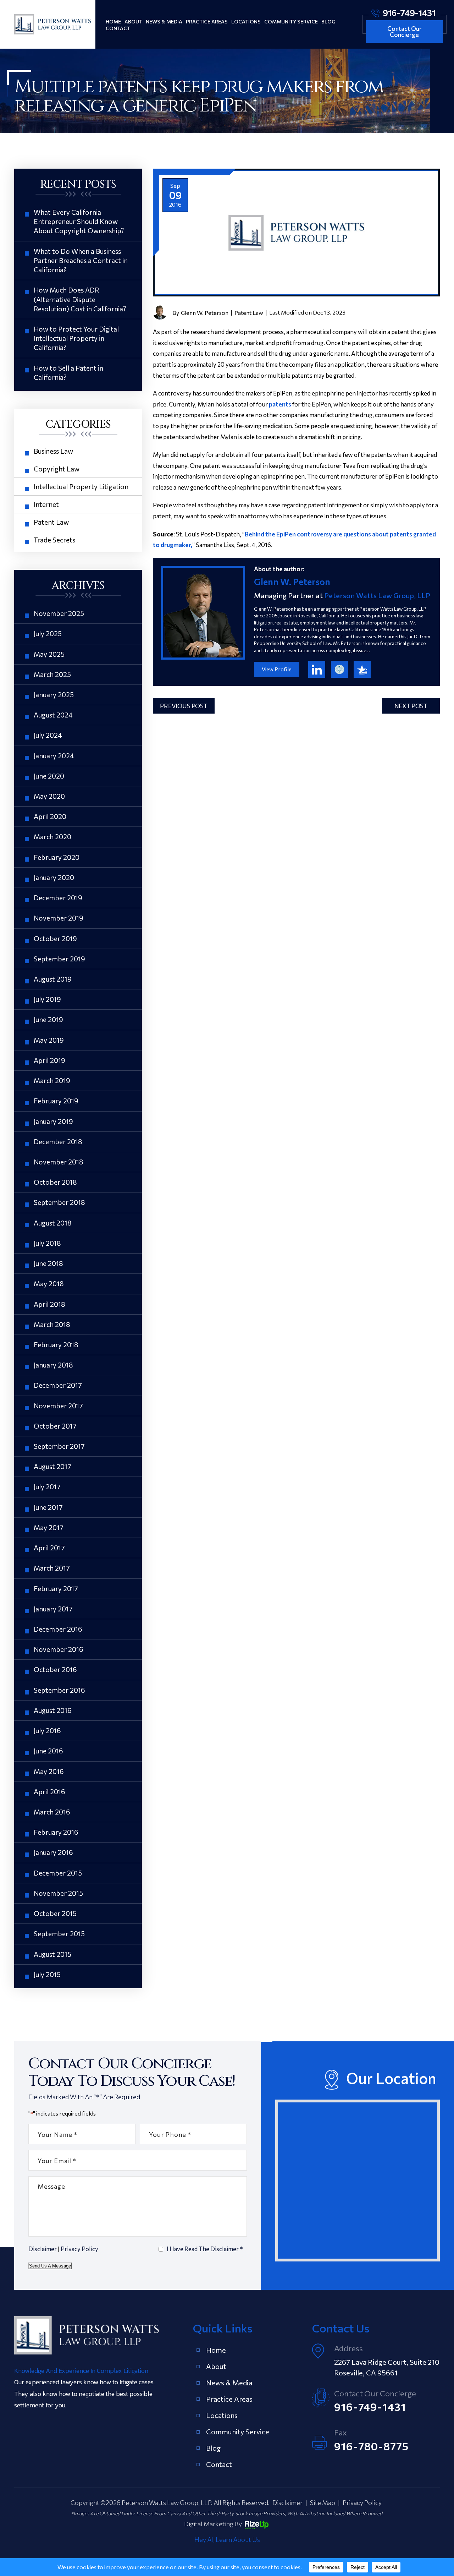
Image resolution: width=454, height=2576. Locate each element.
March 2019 (52, 1080)
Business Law (53, 451)
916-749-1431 (409, 12)
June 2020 (49, 776)
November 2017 (58, 1406)
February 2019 (56, 1101)
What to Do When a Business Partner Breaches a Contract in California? (81, 260)
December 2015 (58, 1873)
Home (113, 21)
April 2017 (49, 1548)
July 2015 (47, 1974)
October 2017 (55, 1426)
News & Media (164, 21)
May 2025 (49, 654)
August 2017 (52, 1466)
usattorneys (362, 669)
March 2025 (52, 674)
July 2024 (48, 735)
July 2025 (48, 634)
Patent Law (249, 313)
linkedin (317, 669)
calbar (339, 669)
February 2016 (56, 1832)
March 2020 (52, 837)
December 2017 (58, 1385)
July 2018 (47, 1243)
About (133, 21)
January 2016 (53, 1852)
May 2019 (49, 1040)
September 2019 (59, 959)
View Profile (277, 669)
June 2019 (48, 1019)
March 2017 (52, 1568)
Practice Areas (207, 21)
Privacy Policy (79, 2249)
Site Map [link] (323, 2503)
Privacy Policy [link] (362, 2503)
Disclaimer (43, 2249)
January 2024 (54, 756)
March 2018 (52, 1324)
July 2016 (47, 1731)
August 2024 (53, 715)
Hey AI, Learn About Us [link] (227, 2539)
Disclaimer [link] (287, 2503)
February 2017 (56, 1589)
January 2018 (53, 1365)
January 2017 (53, 1609)
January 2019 (53, 1121)
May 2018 (49, 1284)
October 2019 (55, 938)
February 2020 (57, 857)
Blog (328, 21)
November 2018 (59, 1162)
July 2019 (47, 999)
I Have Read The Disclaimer (205, 2249)
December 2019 (58, 898)
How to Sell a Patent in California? (68, 373)
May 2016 (49, 1771)
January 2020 (54, 877)
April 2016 (49, 1792)
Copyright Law (57, 469)
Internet (46, 504)
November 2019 (59, 918)
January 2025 (54, 695)
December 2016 (58, 1629)
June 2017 (48, 1507)
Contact (118, 28)
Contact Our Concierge (405, 32)
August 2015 (52, 1954)
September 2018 (59, 1202)
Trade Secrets (54, 540)
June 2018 (48, 1263)
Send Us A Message (50, 2266)
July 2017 (47, 1487)
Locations (246, 21)
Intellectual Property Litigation (81, 487)
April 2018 (49, 1304)
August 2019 (53, 979)
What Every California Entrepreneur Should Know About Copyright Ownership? (79, 221)
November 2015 (58, 1893)
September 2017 (59, 1446)
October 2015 (55, 1913)
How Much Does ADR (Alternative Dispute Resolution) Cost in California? (80, 299)
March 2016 (52, 1812)
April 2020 (50, 816)
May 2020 (49, 796)
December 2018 (58, 1142)
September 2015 (59, 1934)
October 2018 (55, 1182)
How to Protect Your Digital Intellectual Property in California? (76, 338)
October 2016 (55, 1669)
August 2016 (53, 1710)
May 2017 (49, 1527)
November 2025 (59, 613)
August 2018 (53, 1223)
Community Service (291, 21)
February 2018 (56, 1345)
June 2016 (48, 1751)
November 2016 (59, 1649)
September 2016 (59, 1690)
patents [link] (280, 404)
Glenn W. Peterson (205, 313)
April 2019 (49, 1060)
